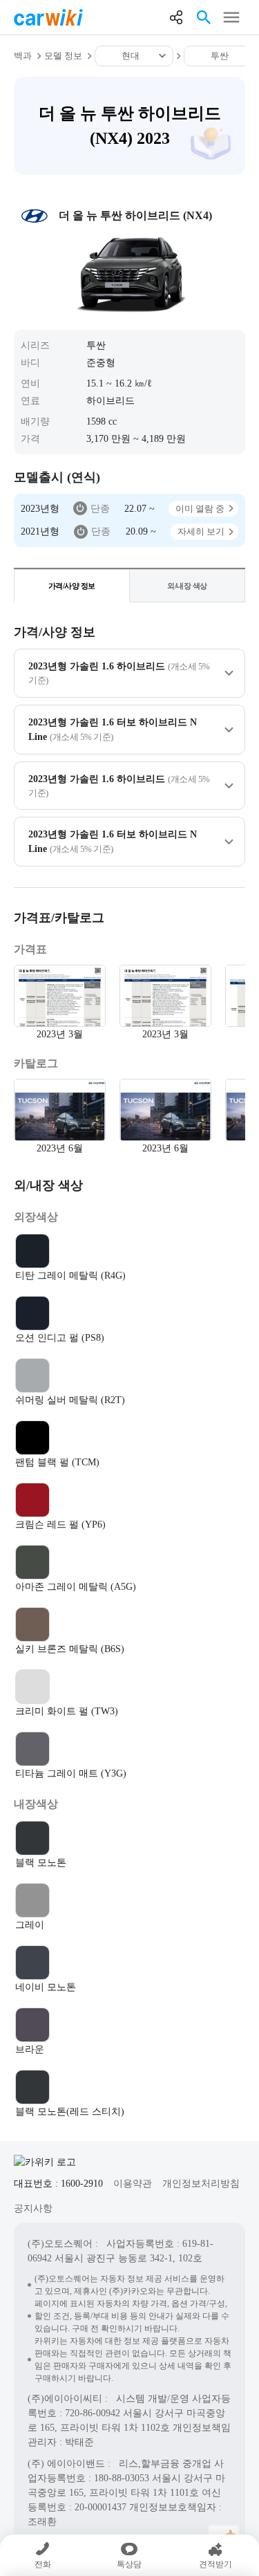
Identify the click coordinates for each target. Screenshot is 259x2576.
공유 (176, 17)
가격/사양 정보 (72, 586)
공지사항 (33, 2208)
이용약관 (133, 2184)
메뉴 (231, 17)
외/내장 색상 (187, 586)
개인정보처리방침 (201, 2184)
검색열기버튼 (204, 17)
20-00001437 (100, 2507)
